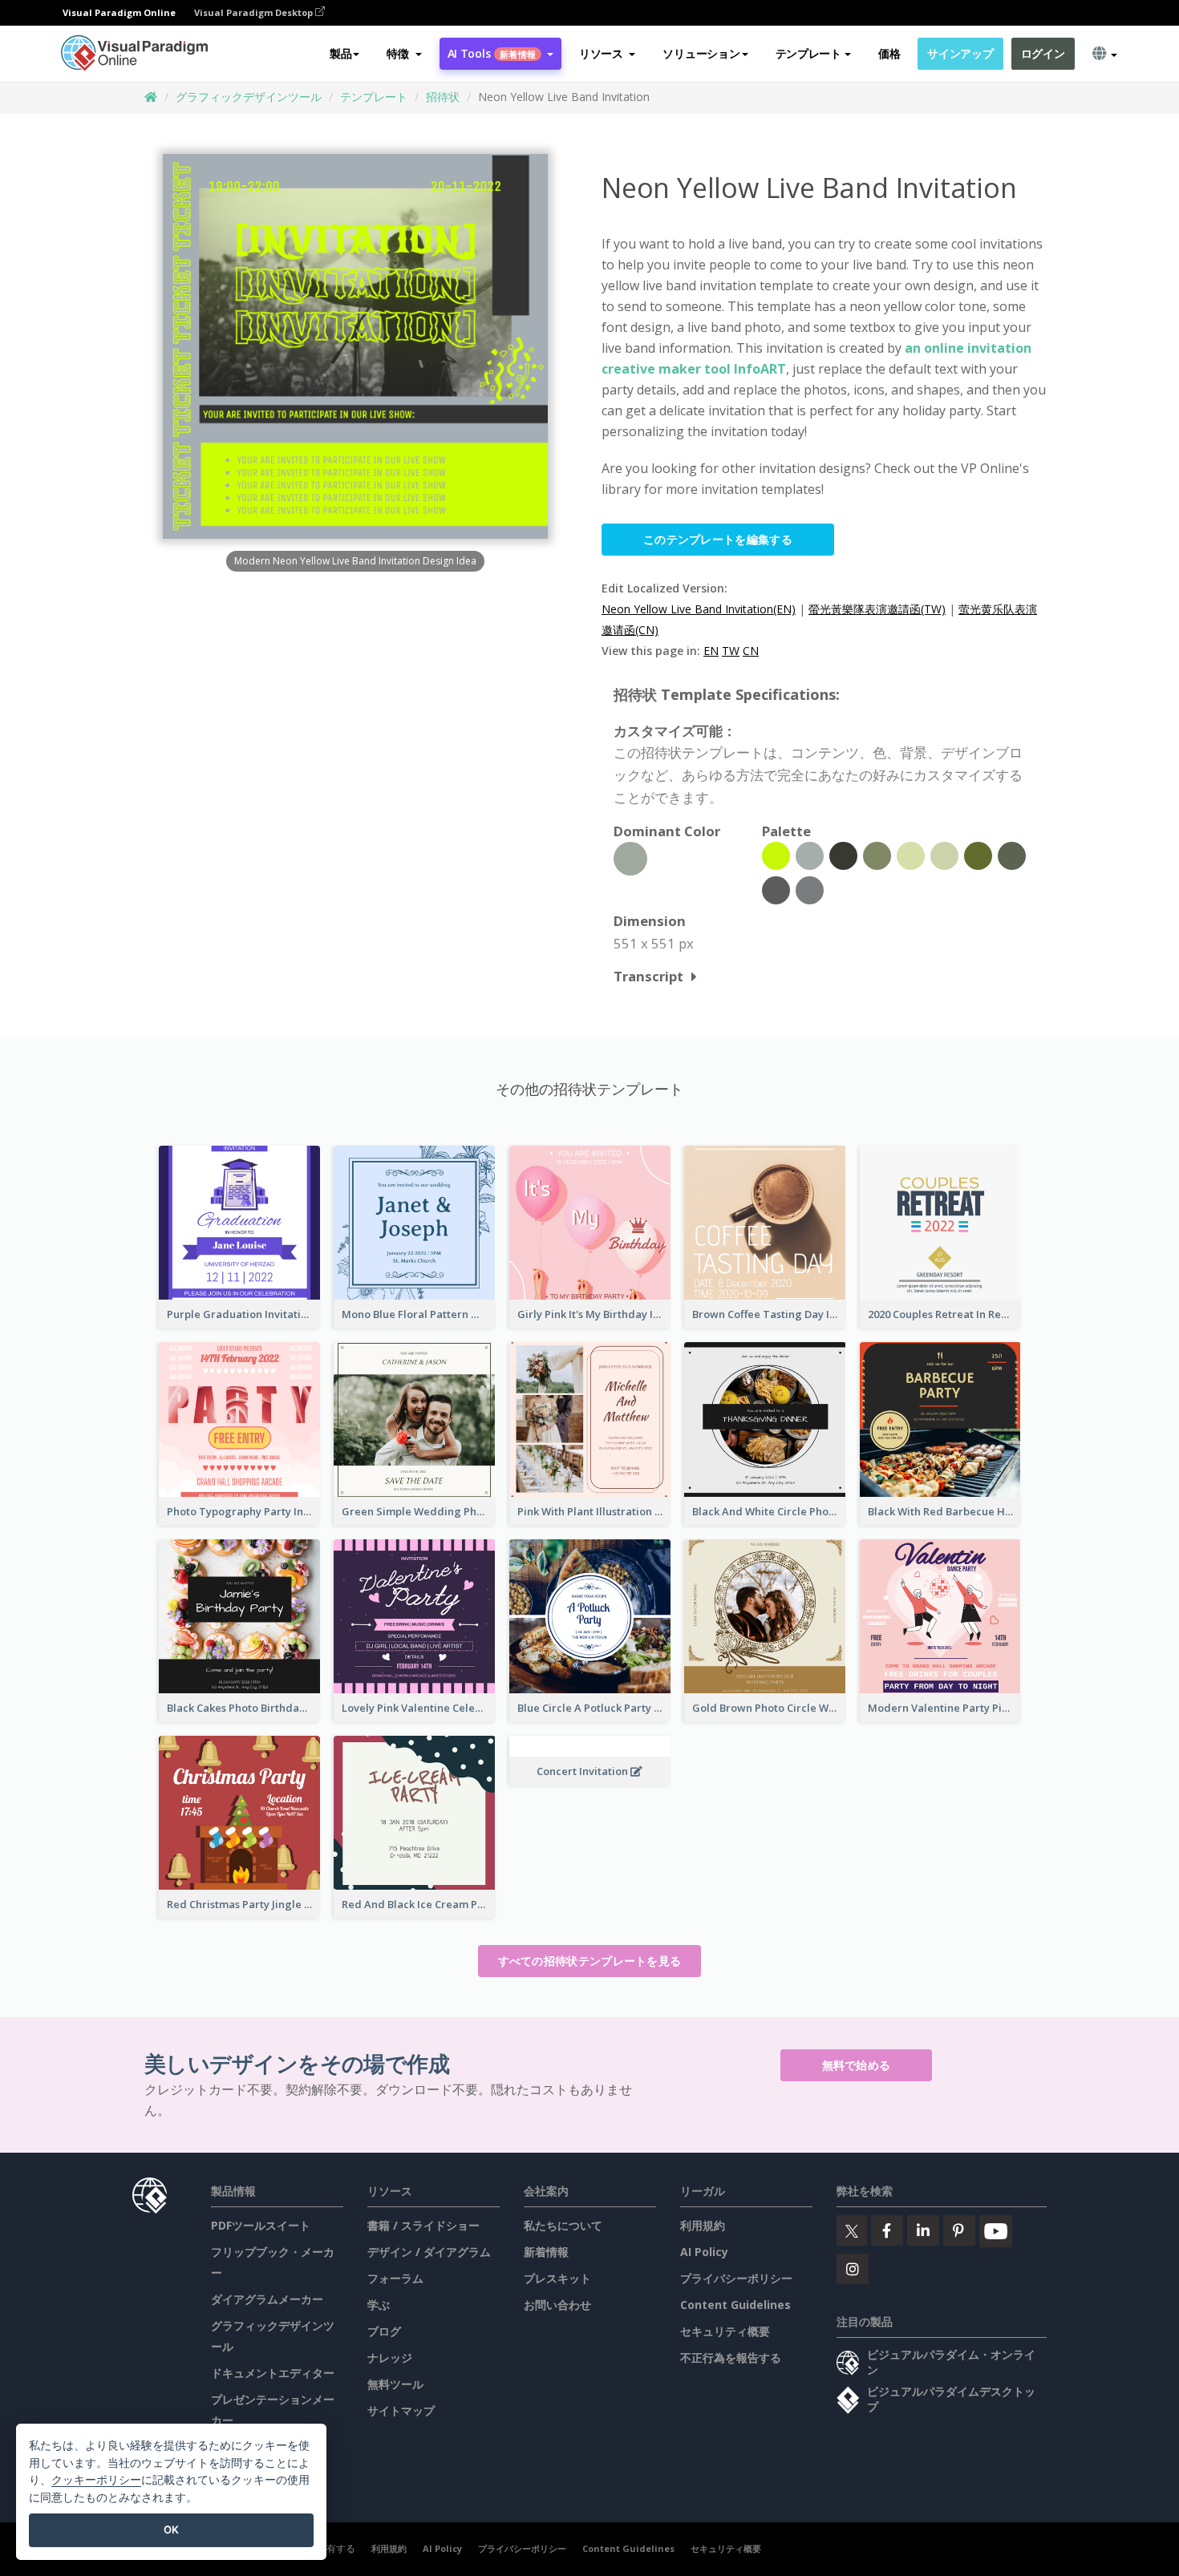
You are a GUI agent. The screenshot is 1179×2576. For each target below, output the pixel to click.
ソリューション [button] (701, 53)
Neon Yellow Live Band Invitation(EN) (699, 609)
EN (711, 651)
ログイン (1043, 53)
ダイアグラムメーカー (267, 2299)
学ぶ (379, 2305)
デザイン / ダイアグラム (429, 2252)
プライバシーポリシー (736, 2278)
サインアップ (960, 53)
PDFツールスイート (261, 2225)
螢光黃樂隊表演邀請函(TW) (877, 609)
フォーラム (395, 2278)
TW (731, 651)
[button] (404, 54)
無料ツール (395, 2384)
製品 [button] (340, 53)
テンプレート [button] (808, 53)
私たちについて (563, 2225)
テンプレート (374, 97)
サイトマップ (401, 2410)
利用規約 (703, 2225)
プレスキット (557, 2278)
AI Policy (704, 2252)
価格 (889, 53)
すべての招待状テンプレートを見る (590, 1961)
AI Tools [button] (492, 53)
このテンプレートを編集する (718, 539)
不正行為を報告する (731, 2358)
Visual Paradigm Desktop (255, 12)
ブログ (384, 2331)
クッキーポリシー (96, 2479)
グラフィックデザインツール (249, 97)
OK (171, 2529)
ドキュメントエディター (273, 2373)
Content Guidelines (735, 2305)
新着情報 (546, 2252)
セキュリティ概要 (725, 2331)
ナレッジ (390, 2358)
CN (751, 651)
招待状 (443, 97)
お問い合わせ (557, 2305)
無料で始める (857, 2065)
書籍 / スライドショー (423, 2225)
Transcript (648, 976)
